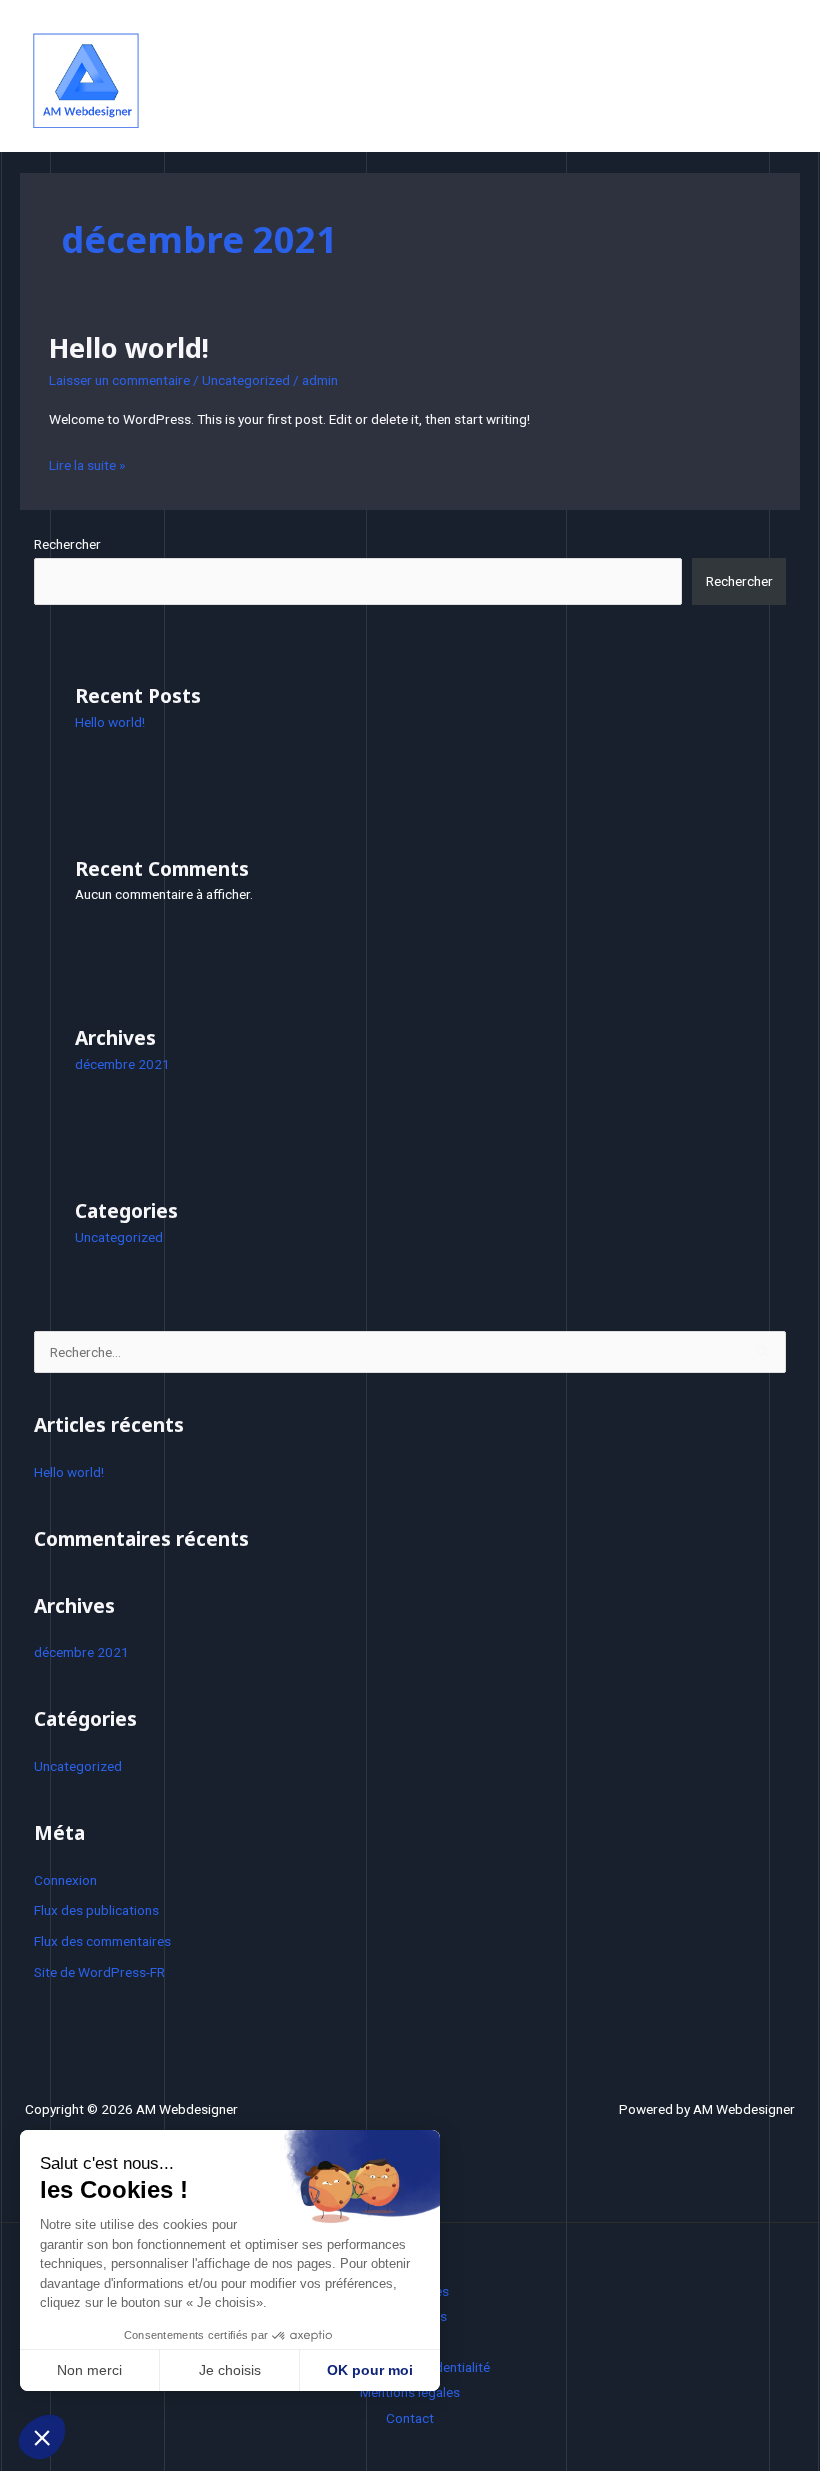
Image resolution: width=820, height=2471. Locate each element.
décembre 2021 (122, 1064)
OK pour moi (370, 2370)
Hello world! (129, 347)
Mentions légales (410, 2392)
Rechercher (67, 544)
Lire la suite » (87, 463)
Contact (410, 2418)
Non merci (89, 2370)
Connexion (65, 1880)
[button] (42, 2437)
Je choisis (230, 2370)
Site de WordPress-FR (99, 1972)
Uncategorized (246, 380)
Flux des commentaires (102, 1941)
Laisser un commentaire (119, 380)
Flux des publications (96, 1910)
